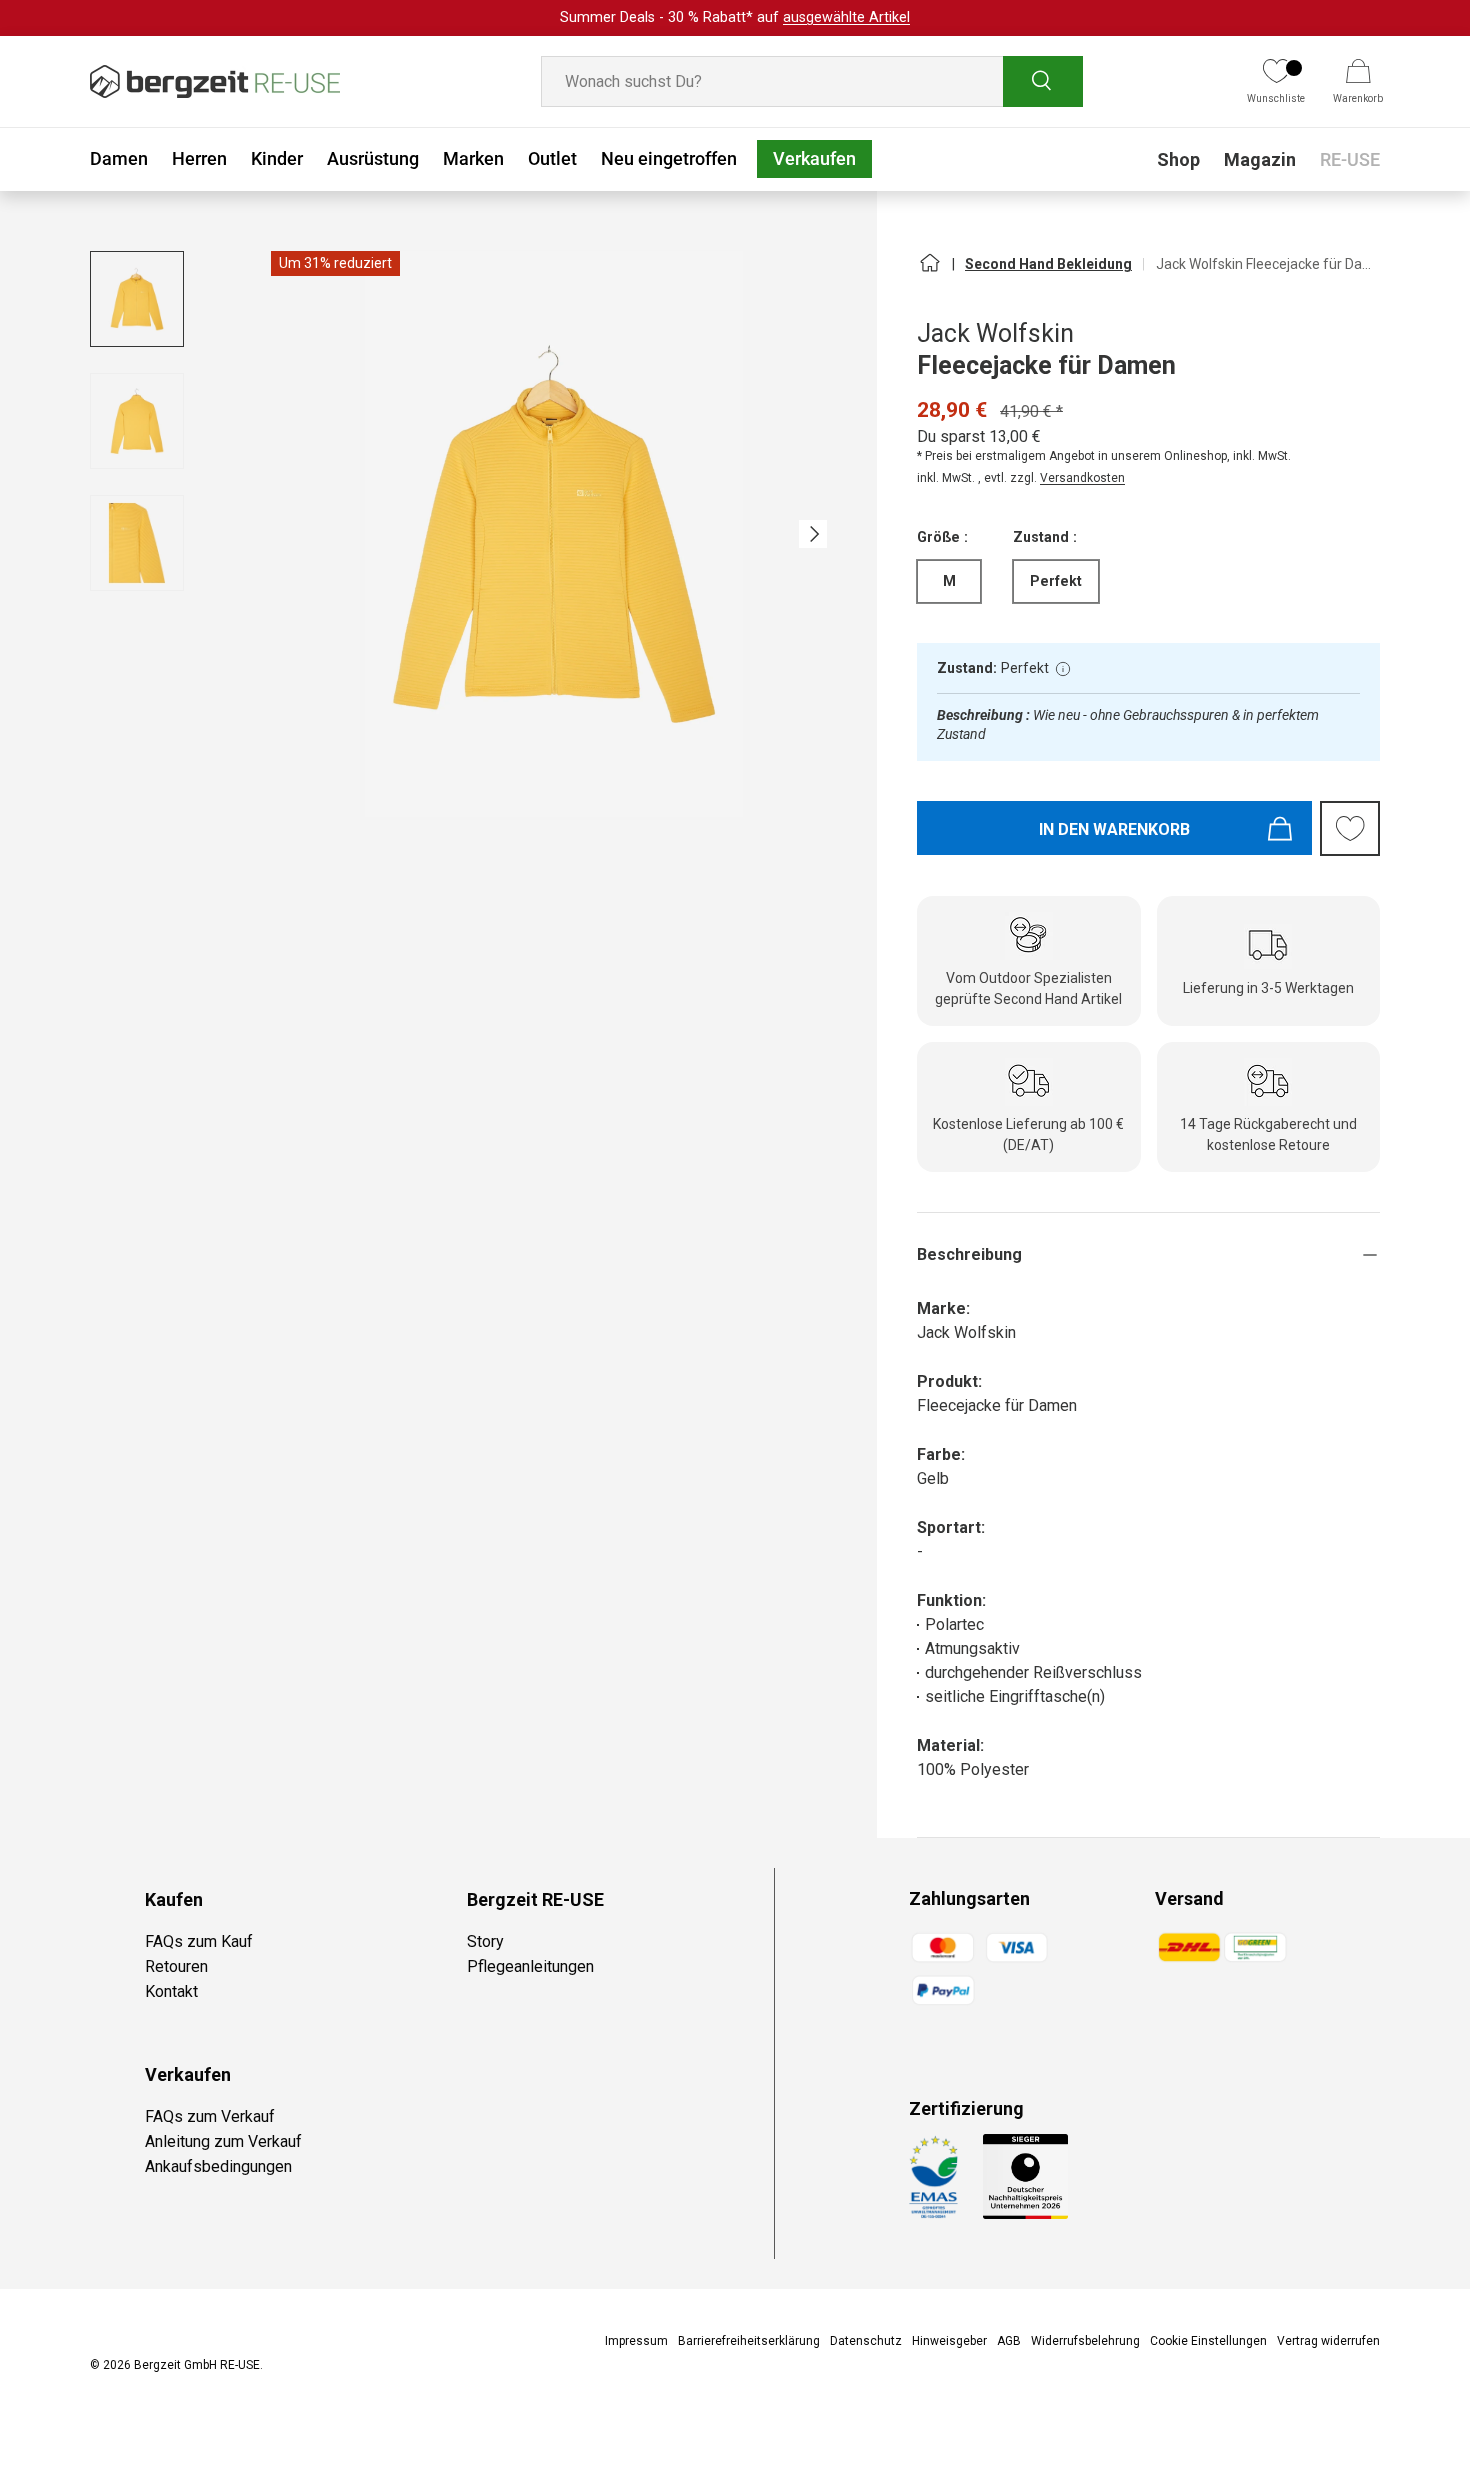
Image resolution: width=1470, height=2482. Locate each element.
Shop (1178, 159)
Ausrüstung (373, 158)
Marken (473, 158)
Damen (119, 158)
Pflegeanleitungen (530, 1966)
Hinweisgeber (949, 2341)
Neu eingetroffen (669, 158)
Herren (199, 158)
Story (485, 1941)
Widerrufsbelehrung (1085, 2341)
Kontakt (171, 1991)
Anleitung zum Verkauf (223, 2141)
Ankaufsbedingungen (218, 2166)
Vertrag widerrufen (1328, 2341)
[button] (1358, 82)
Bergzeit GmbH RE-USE (197, 2365)
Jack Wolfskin (995, 333)
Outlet (552, 158)
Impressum (636, 2341)
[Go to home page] (929, 271)
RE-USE (1350, 159)
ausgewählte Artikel (846, 17)
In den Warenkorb (1114, 829)
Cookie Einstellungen (1208, 2341)
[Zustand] (1063, 669)
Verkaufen (814, 158)
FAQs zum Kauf (199, 1941)
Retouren (176, 1966)
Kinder (277, 158)
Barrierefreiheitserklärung (749, 2341)
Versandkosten (1082, 478)
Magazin (1260, 159)
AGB (1009, 2341)
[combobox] (812, 81)
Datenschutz (866, 2341)
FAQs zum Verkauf (210, 2116)
